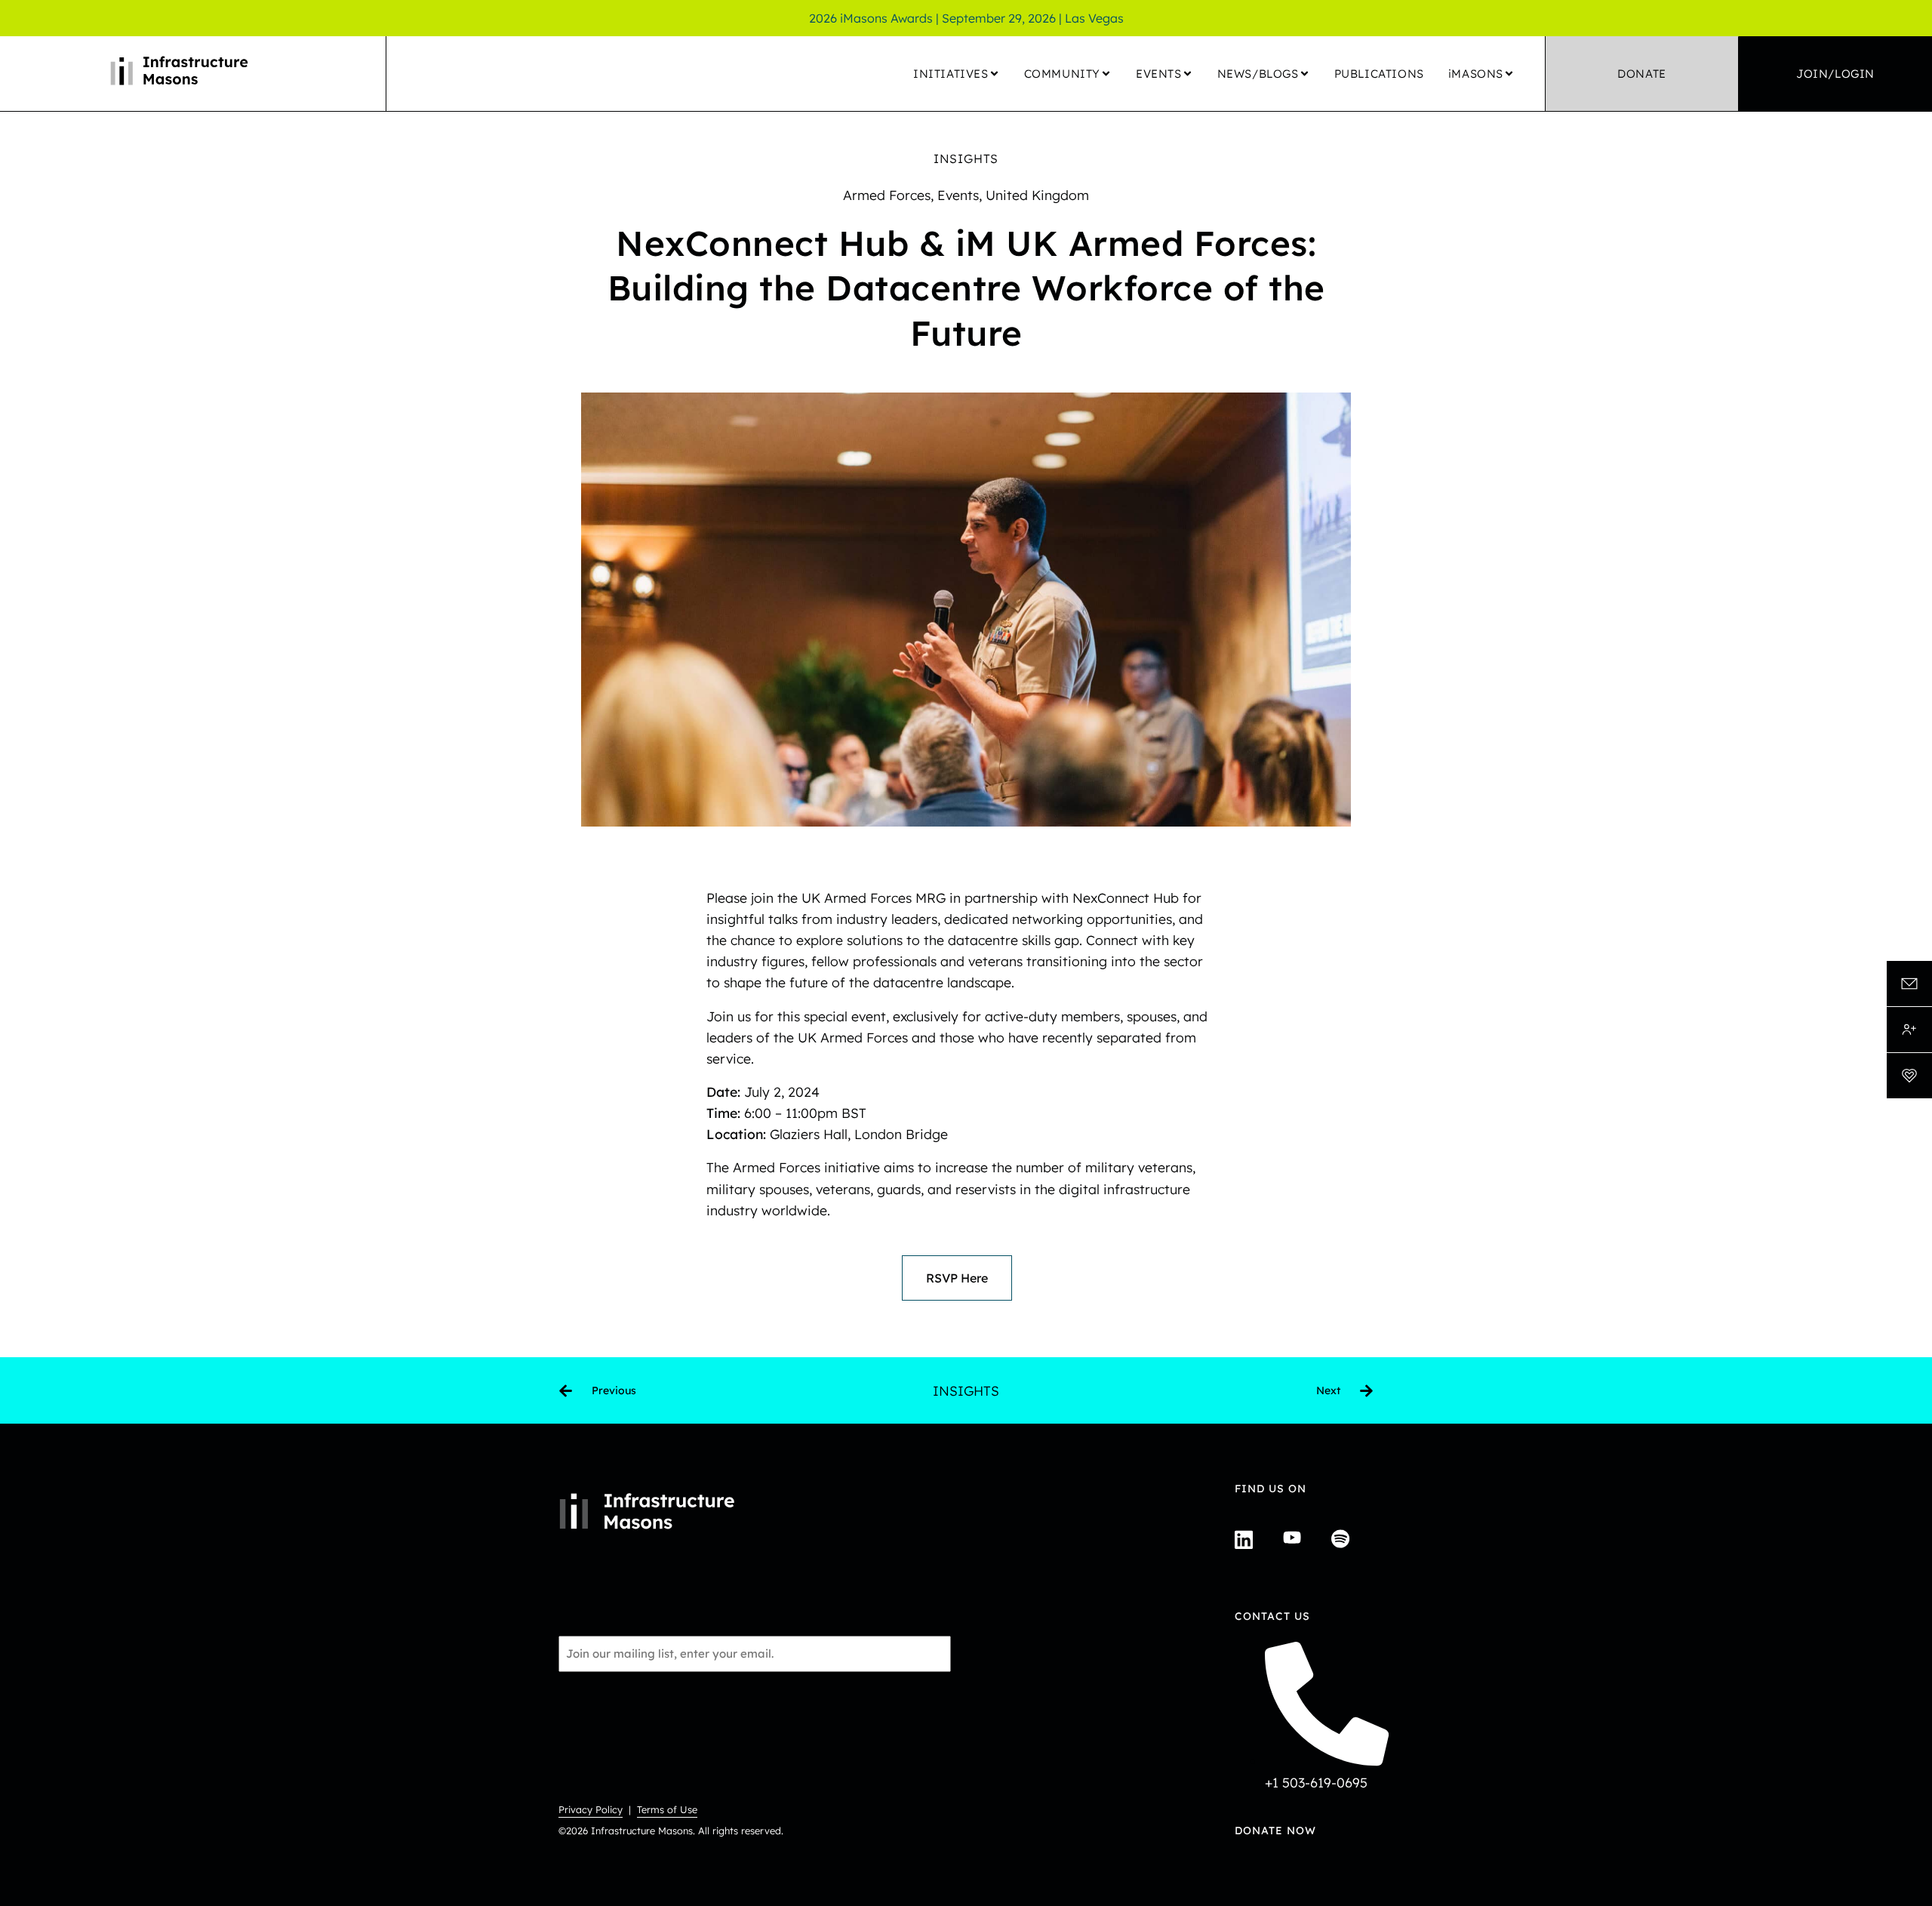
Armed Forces (887, 195)
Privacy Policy (591, 1809)
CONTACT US (1272, 1616)
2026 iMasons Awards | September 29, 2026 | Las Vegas (966, 18)
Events (958, 195)
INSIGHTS (966, 159)
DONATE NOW (1275, 1831)
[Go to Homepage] (193, 74)
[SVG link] (1909, 984)
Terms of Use (667, 1809)
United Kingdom (1037, 195)
